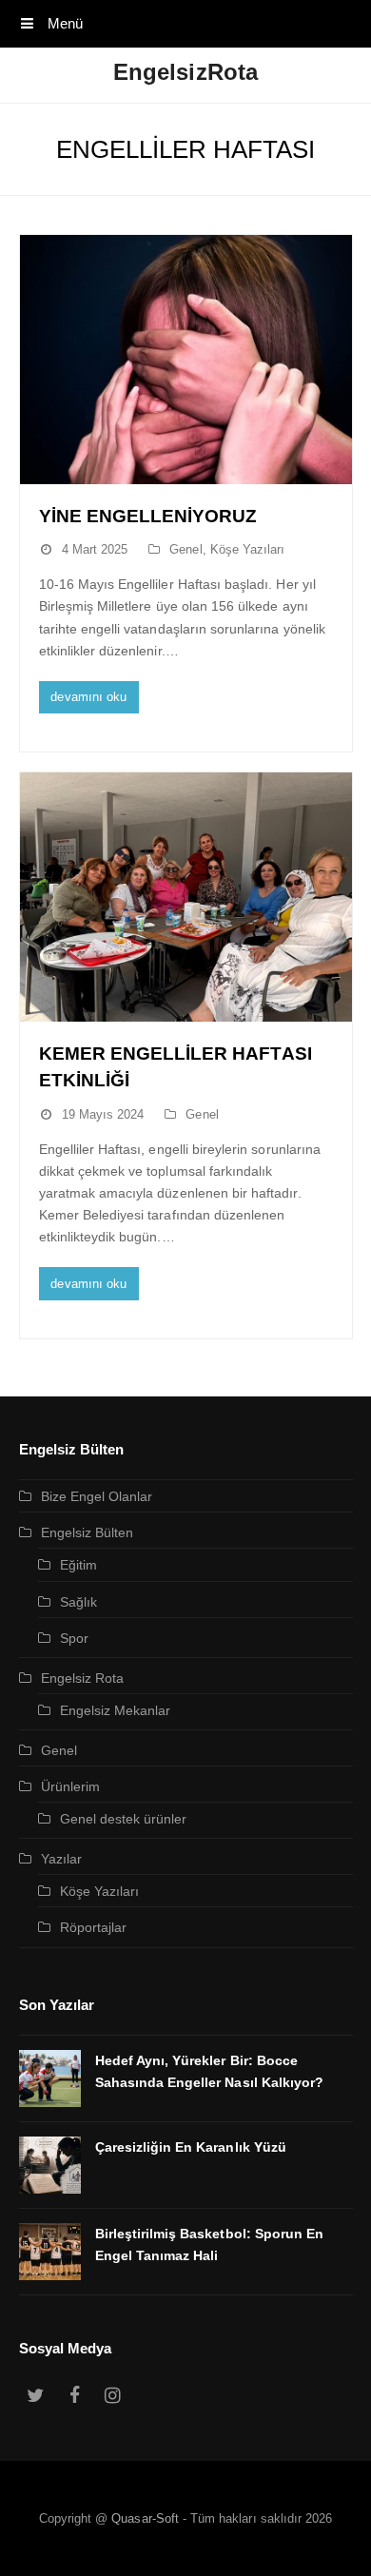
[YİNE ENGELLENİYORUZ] (186, 360)
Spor (74, 1638)
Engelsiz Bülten (88, 1532)
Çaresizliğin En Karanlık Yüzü (191, 2147)
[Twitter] (36, 2396)
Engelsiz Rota (83, 1678)
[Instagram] (113, 2396)
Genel (185, 549)
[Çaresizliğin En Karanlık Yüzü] (50, 2165)
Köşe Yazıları (248, 549)
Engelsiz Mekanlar (116, 1710)
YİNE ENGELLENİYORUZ (148, 516)
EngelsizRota (185, 72)
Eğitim (78, 1565)
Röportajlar (94, 1927)
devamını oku (88, 697)
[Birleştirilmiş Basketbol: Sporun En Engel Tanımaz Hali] (50, 2252)
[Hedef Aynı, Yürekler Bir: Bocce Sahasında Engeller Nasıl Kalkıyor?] (50, 2078)
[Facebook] (74, 2396)
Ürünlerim (70, 1786)
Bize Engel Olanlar (97, 1496)
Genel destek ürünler (124, 1819)
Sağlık (78, 1602)
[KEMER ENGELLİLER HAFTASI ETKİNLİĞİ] (186, 897)
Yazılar (61, 1859)
